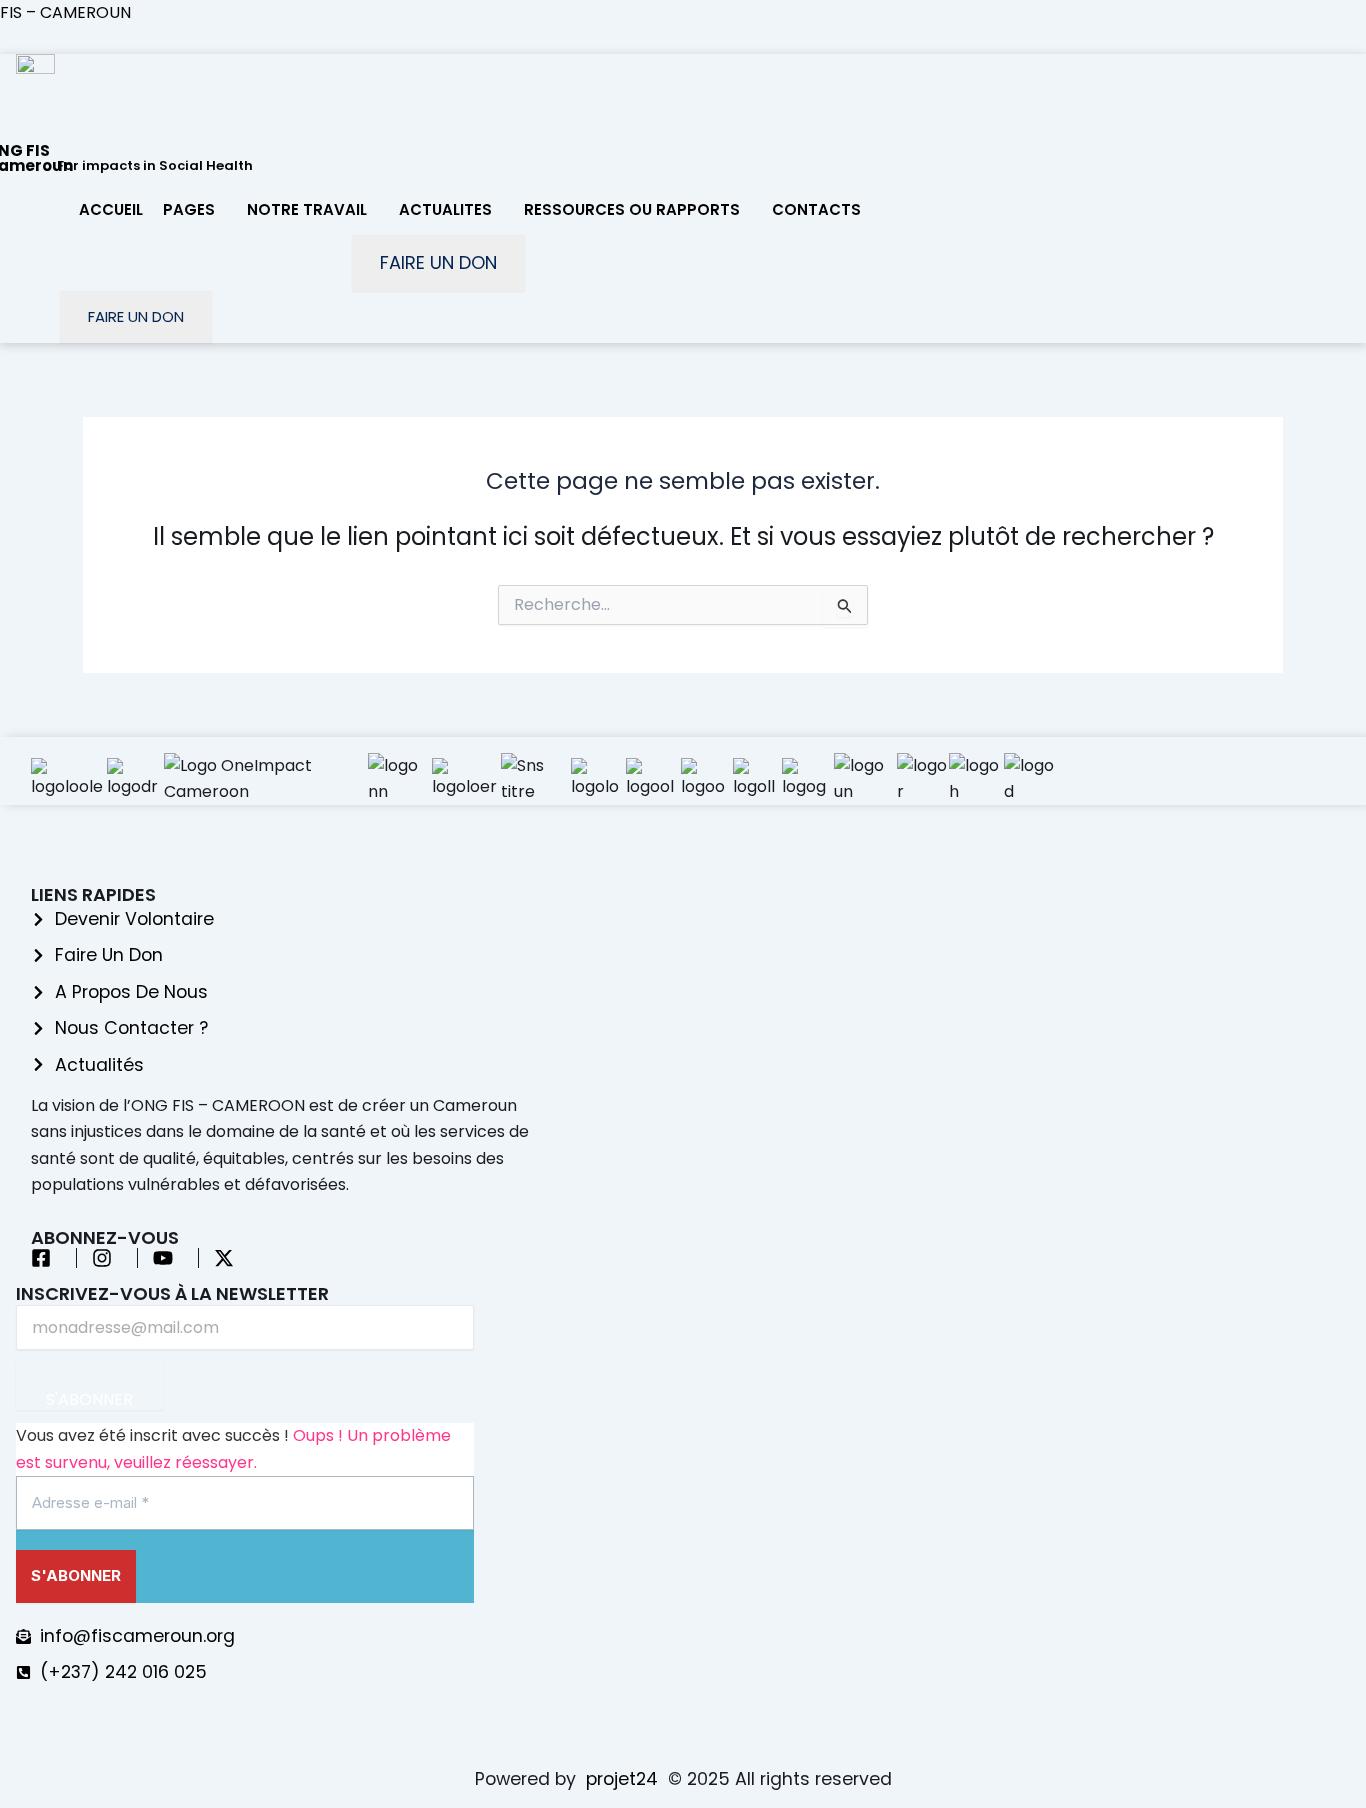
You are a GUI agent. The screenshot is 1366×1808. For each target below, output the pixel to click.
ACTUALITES (445, 209)
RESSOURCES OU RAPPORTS (632, 209)
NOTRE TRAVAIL (307, 209)
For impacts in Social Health (155, 165)
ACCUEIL (111, 209)
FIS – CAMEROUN (65, 12)
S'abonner (89, 1399)
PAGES (189, 209)
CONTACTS (816, 209)
